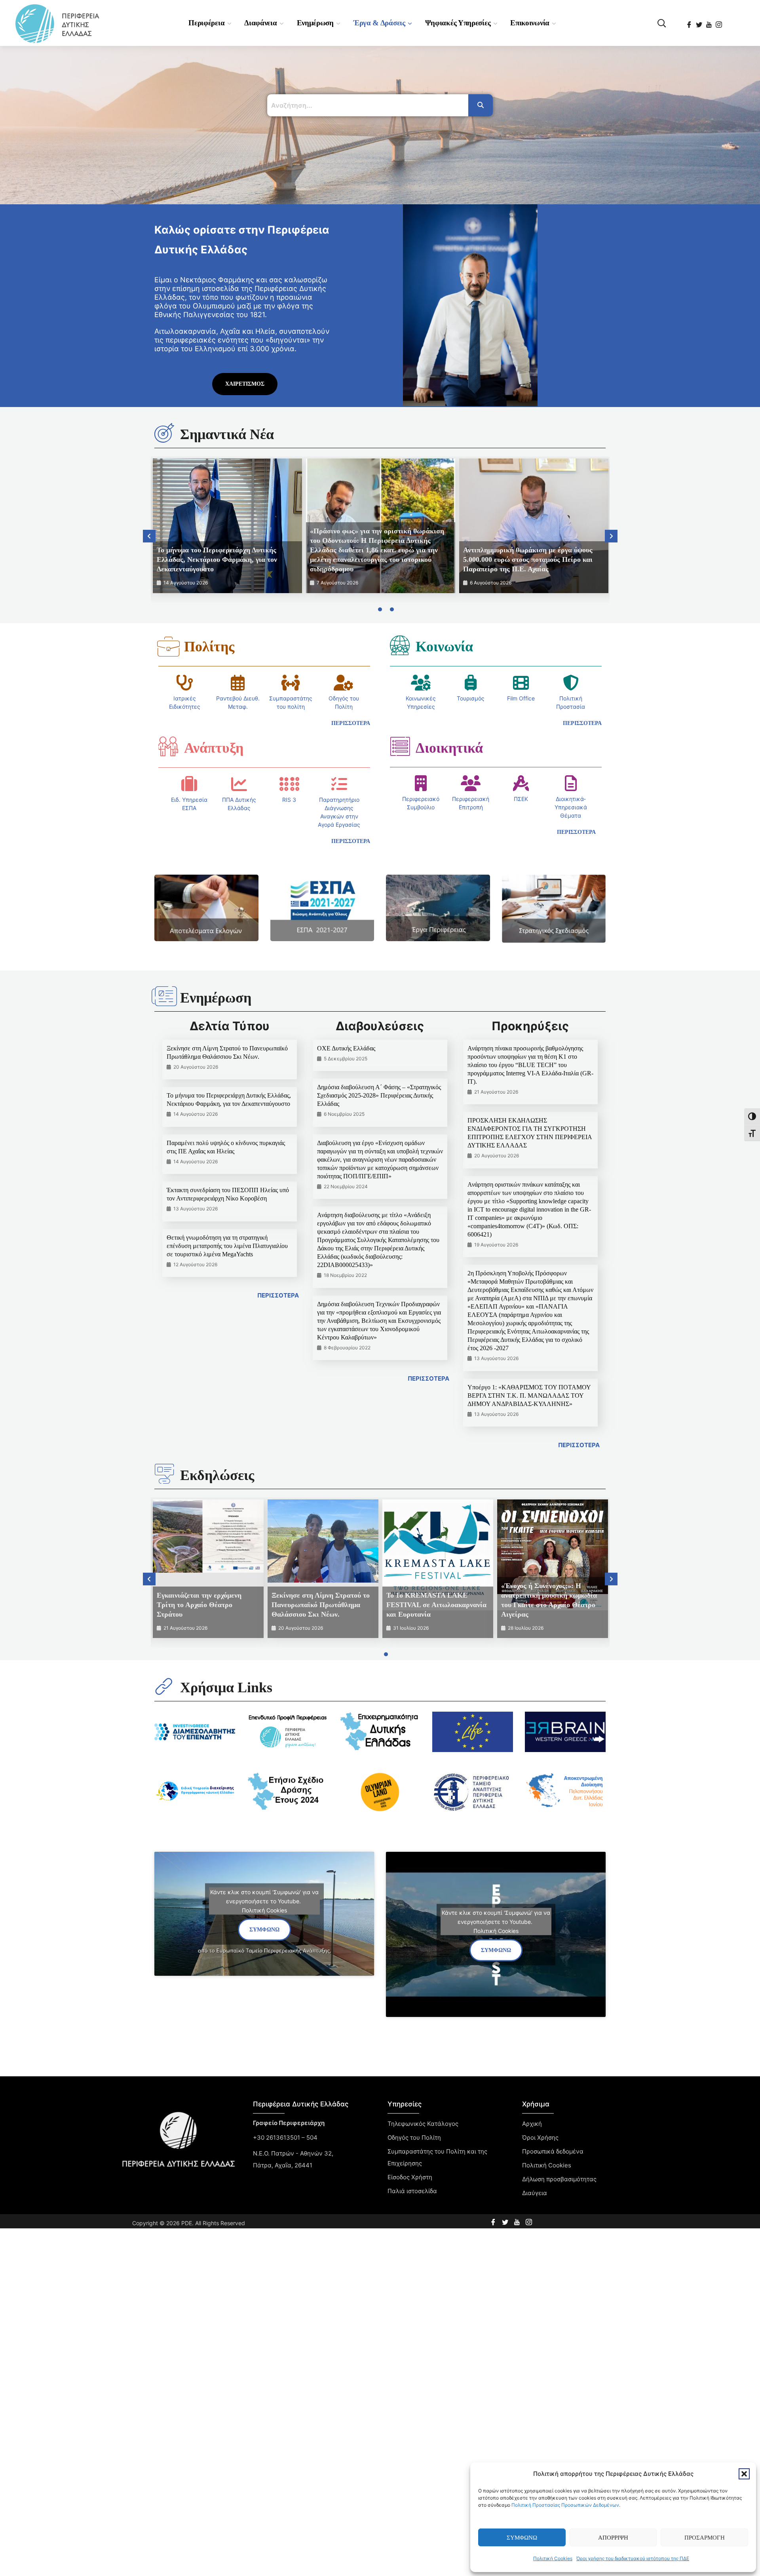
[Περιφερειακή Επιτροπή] (471, 783)
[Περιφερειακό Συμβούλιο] (421, 783)
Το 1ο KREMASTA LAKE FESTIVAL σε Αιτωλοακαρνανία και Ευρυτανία (436, 1605)
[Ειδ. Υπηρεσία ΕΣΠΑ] (189, 784)
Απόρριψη (613, 2538)
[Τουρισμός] (471, 683)
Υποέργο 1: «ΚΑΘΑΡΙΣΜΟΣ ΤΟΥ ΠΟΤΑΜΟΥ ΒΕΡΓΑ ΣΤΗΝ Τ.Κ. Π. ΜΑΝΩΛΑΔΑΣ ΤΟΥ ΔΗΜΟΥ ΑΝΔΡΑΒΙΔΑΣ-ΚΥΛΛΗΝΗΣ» (529, 1395)
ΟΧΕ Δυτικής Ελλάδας (346, 1048)
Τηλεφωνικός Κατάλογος (423, 2124)
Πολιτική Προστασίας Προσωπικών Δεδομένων (565, 2505)
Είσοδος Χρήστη (410, 2177)
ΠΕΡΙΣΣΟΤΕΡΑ (278, 1295)
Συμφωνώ (522, 2538)
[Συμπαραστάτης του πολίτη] (291, 683)
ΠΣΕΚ (521, 799)
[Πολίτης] (168, 647)
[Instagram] (719, 22)
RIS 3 (289, 800)
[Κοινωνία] (400, 645)
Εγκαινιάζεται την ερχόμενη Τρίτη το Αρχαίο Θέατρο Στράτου (199, 1605)
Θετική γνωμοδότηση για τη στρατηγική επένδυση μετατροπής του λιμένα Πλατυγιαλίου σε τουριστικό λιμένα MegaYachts (227, 1246)
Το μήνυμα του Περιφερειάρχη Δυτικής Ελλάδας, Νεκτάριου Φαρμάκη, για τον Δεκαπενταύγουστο (217, 559)
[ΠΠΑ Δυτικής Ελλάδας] (239, 784)
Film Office (521, 698)
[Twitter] (700, 22)
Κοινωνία (444, 647)
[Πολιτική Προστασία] (571, 683)
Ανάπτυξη (214, 748)
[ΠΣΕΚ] (521, 783)
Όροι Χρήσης (540, 2137)
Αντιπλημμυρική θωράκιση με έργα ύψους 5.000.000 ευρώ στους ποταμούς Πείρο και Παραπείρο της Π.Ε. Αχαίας (528, 559)
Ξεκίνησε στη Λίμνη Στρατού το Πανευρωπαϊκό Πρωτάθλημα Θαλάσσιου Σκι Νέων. (321, 1605)
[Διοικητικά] (400, 746)
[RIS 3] (289, 784)
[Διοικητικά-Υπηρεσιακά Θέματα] (571, 783)
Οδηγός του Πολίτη (414, 2137)
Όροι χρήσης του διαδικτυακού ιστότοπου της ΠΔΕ (633, 2558)
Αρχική (532, 2124)
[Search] (481, 105)
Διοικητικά (449, 748)
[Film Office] (521, 683)
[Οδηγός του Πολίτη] (344, 683)
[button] (744, 2474)
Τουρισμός (471, 698)
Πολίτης (209, 647)
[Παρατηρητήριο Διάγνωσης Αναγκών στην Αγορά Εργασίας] (339, 784)
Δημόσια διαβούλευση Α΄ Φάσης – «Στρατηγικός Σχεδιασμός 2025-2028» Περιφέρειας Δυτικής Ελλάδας (379, 1095)
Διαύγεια (535, 2193)
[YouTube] (710, 22)
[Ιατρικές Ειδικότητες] (185, 683)
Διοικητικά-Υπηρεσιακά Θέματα (571, 807)
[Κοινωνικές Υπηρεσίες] (421, 683)
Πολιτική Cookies (553, 2558)
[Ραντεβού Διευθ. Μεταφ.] (238, 683)
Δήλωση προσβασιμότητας (559, 2179)
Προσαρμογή (705, 2538)
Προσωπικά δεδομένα (553, 2151)
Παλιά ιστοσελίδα (412, 2191)
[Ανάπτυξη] (168, 746)
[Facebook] (690, 22)
